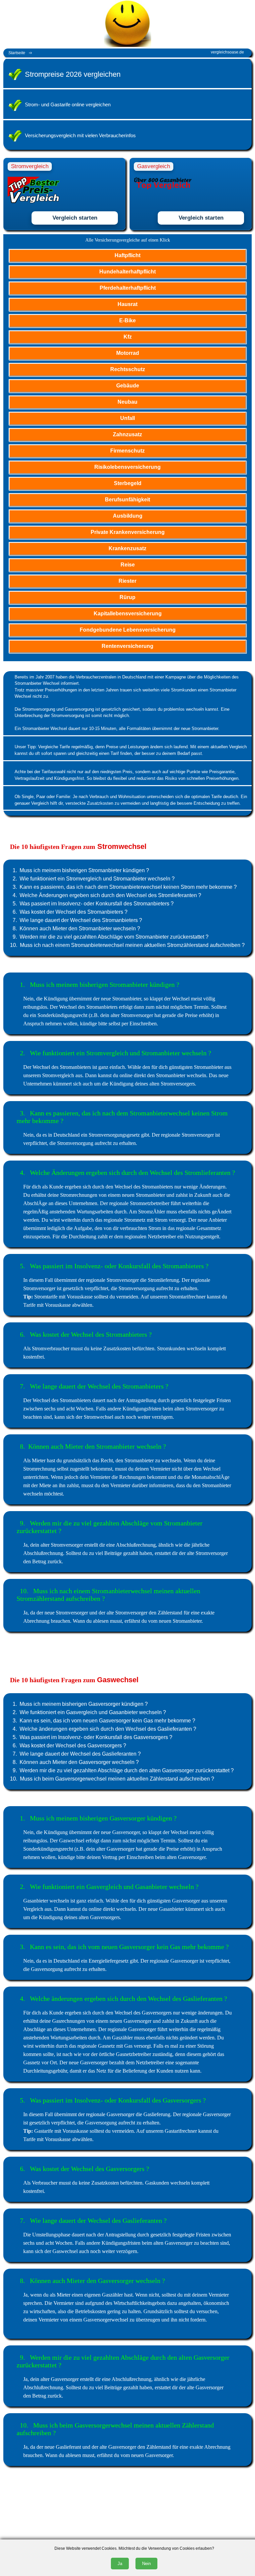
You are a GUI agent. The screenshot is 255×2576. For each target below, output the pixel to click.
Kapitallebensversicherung (128, 614)
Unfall (127, 418)
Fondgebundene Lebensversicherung (128, 630)
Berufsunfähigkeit (127, 500)
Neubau (127, 402)
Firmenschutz (127, 451)
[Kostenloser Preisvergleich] (37, 53)
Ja (120, 2564)
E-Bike (127, 320)
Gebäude (128, 386)
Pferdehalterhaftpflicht (128, 288)
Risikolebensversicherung (127, 467)
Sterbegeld (128, 483)
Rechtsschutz (128, 369)
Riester (127, 581)
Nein (146, 2564)
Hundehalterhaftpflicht (127, 272)
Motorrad (128, 353)
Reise (128, 565)
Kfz (128, 337)
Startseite (17, 53)
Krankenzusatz (127, 548)
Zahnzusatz (127, 434)
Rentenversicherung (127, 646)
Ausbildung (128, 516)
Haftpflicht (127, 255)
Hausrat (127, 304)
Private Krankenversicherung (128, 532)
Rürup (127, 597)
